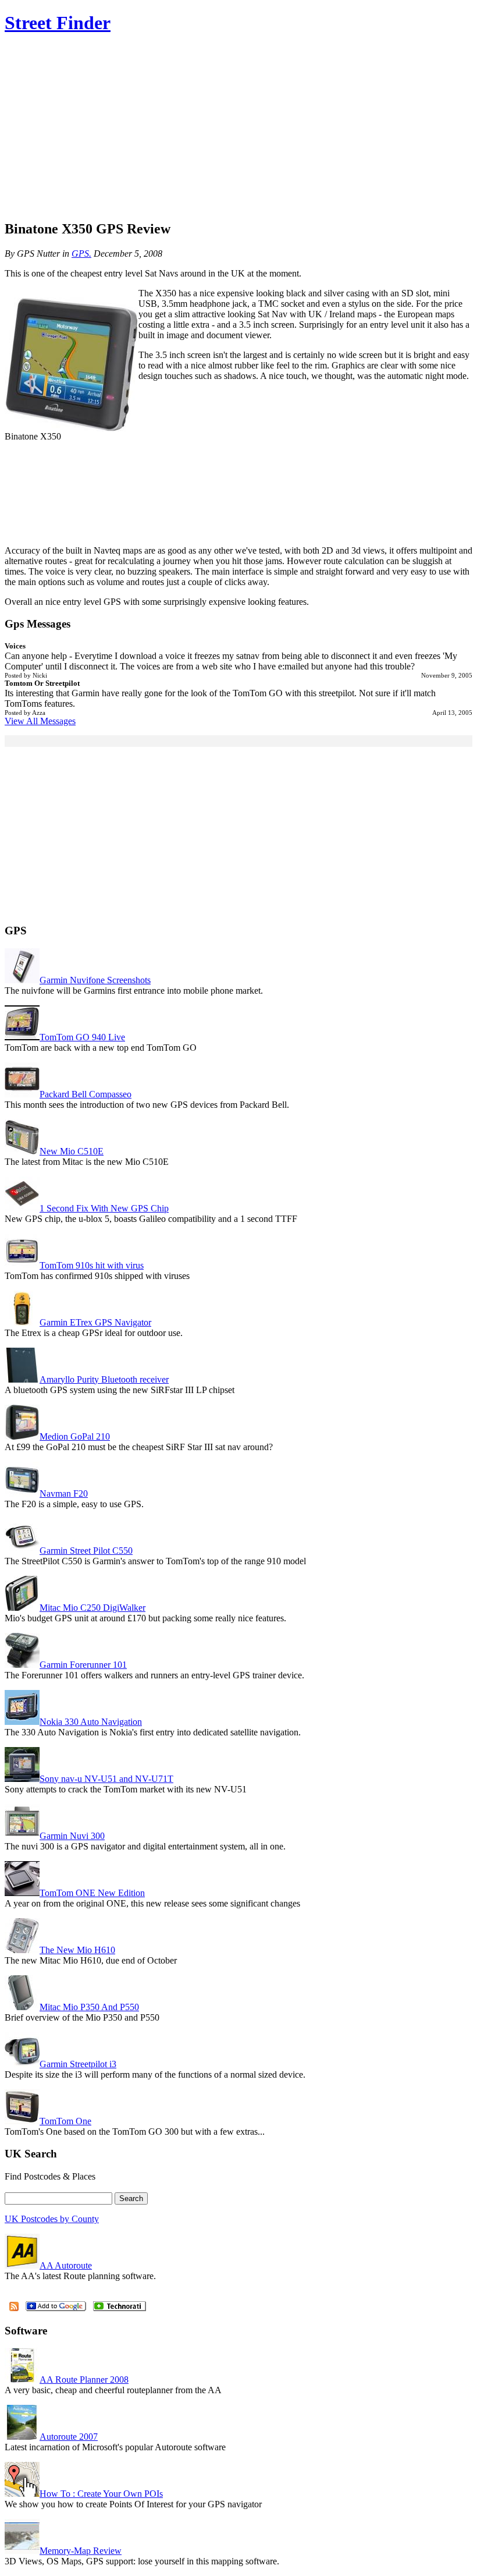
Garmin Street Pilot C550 (86, 1551)
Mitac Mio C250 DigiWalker (92, 1608)
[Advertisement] (238, 128)
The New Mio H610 (77, 1950)
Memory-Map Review (81, 2551)
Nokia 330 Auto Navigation (91, 1722)
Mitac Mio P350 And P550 (89, 2007)
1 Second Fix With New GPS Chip (104, 1208)
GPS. (81, 254)
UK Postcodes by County (52, 2219)
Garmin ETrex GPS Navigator (95, 1322)
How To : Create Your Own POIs (101, 2494)
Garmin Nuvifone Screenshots (95, 980)
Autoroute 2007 (69, 2437)
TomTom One (65, 2121)
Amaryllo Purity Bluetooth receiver (104, 1379)
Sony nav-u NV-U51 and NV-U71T (106, 1779)
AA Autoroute (66, 2265)
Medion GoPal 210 (75, 1436)
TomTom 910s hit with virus (92, 1265)
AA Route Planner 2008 (84, 2380)
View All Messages (40, 721)
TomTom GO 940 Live (82, 1037)
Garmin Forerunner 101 (83, 1665)
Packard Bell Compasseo (86, 1094)
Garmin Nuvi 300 (72, 1836)
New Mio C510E (72, 1151)
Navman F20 (64, 1493)
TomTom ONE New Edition (92, 1893)
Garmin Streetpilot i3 (78, 2064)
